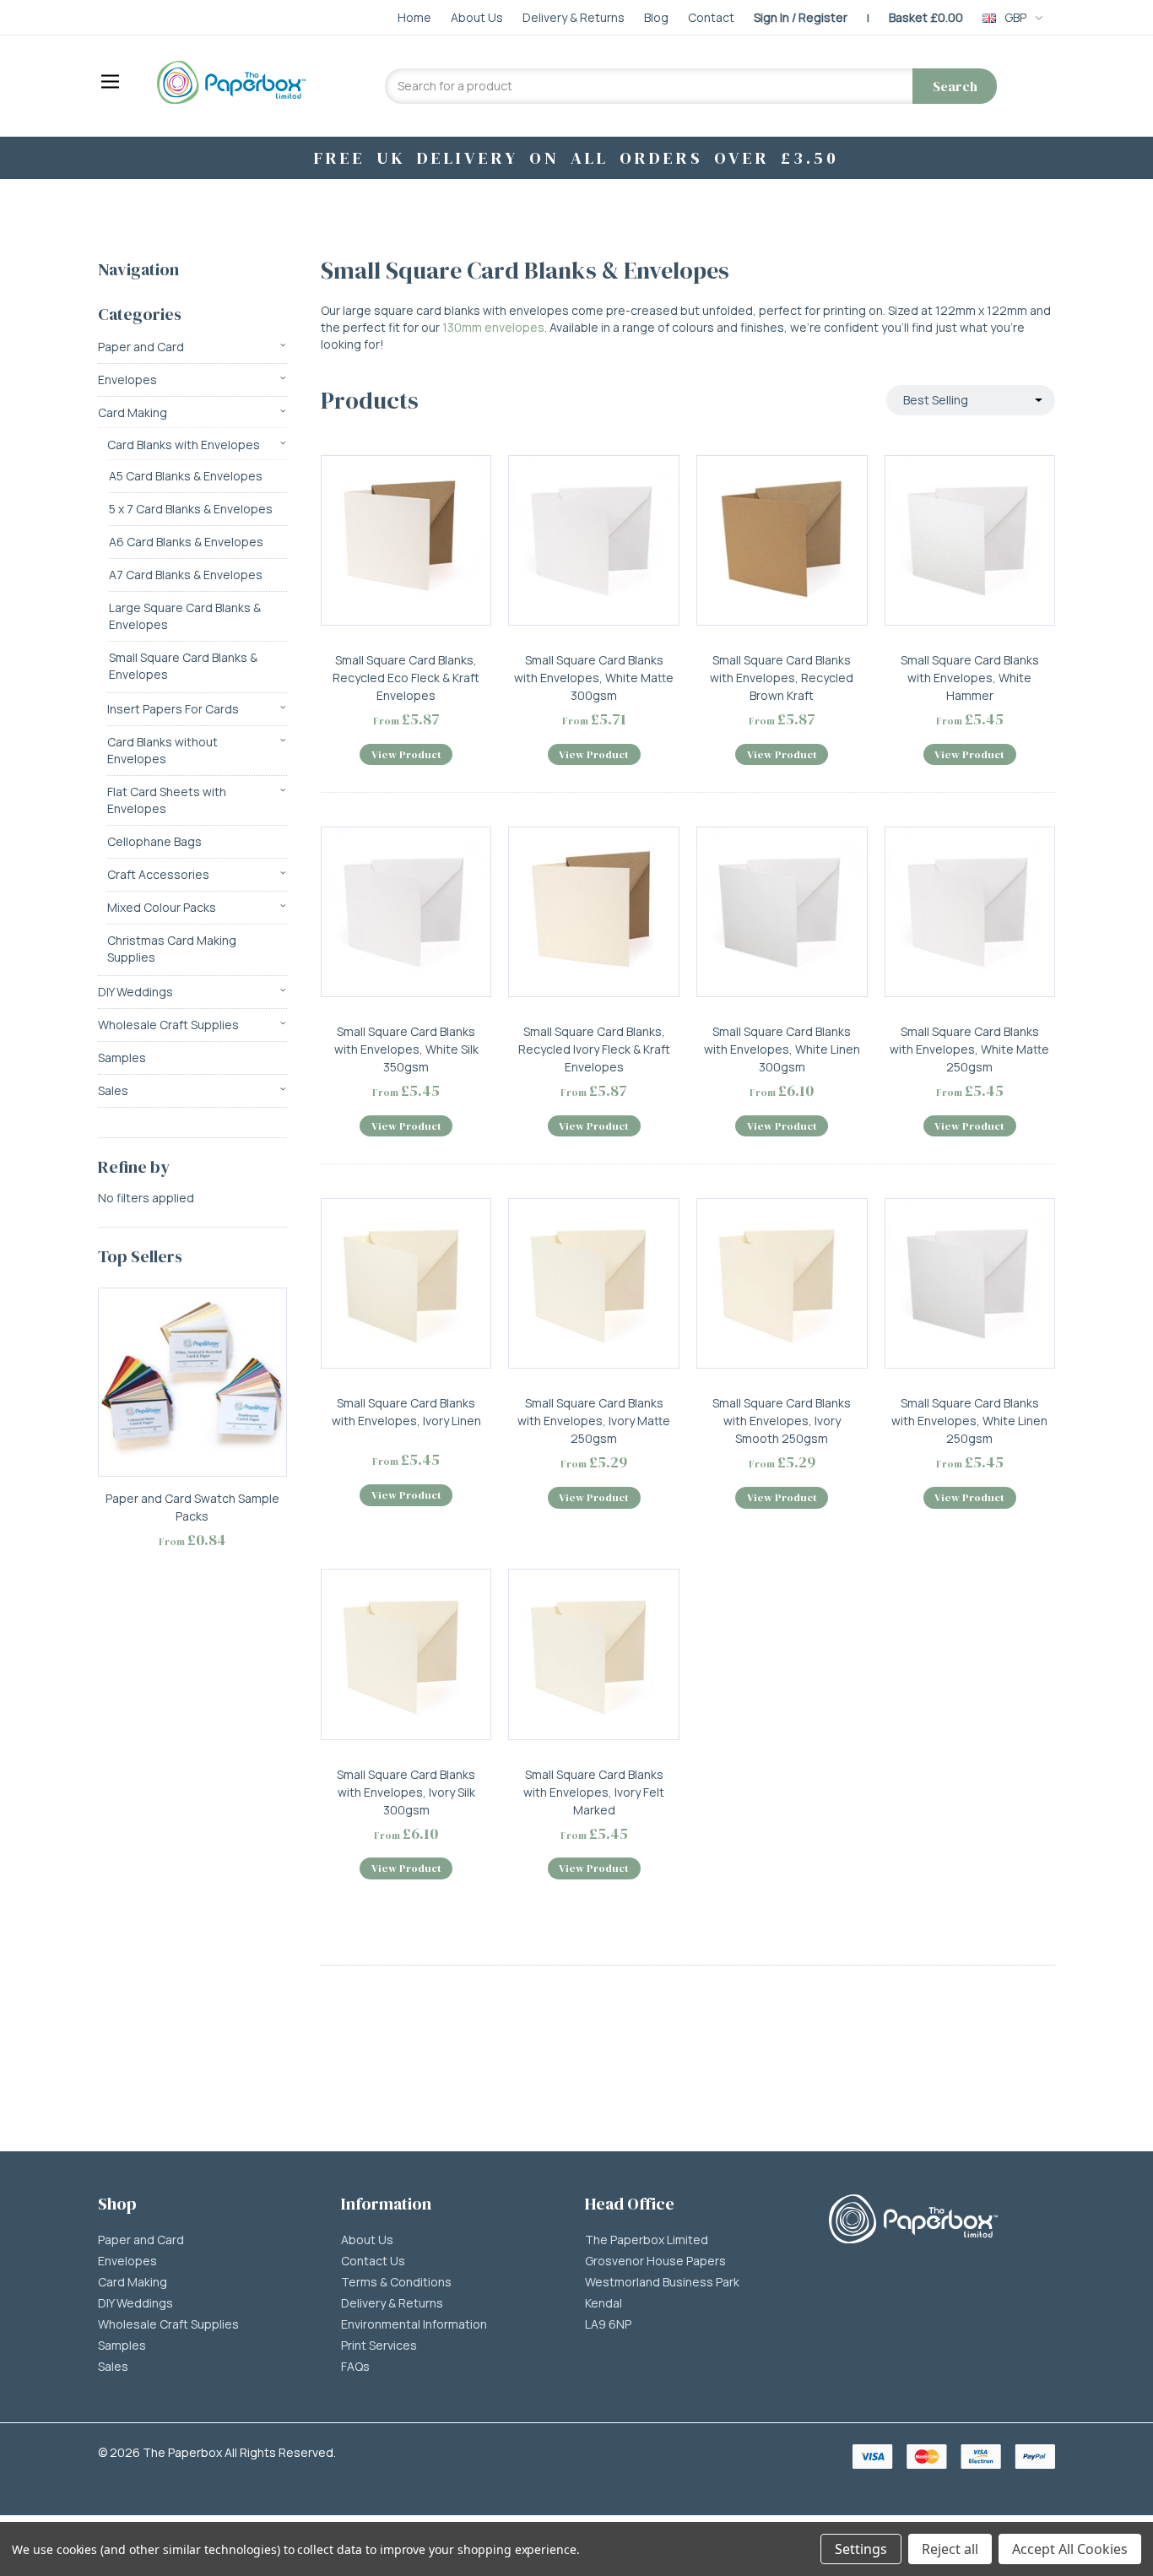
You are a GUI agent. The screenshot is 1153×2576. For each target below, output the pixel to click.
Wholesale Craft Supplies (168, 1025)
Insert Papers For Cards (173, 709)
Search (955, 86)
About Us (367, 2240)
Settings (861, 2549)
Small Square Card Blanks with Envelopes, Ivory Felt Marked (594, 1792)
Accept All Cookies (1070, 2549)
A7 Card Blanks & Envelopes (186, 575)
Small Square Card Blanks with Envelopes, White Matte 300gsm (594, 678)
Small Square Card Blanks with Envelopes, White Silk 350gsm (406, 1049)
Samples (122, 1058)
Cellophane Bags (154, 841)
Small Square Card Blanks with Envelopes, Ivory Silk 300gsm (406, 1792)
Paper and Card (141, 347)
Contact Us (373, 2261)
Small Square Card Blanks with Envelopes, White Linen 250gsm (969, 1421)
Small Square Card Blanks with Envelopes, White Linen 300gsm (782, 1049)
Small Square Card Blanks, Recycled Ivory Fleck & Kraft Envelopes (594, 1049)
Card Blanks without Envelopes (162, 750)
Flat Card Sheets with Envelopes (167, 800)
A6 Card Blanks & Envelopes (186, 542)
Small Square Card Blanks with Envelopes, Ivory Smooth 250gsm (782, 1421)
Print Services (379, 2346)
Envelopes (127, 380)
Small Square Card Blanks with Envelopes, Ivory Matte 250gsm (594, 1421)
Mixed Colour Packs (162, 907)
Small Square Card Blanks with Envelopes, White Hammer (970, 678)
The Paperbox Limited (647, 2240)
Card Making (133, 412)
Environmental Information (414, 2324)
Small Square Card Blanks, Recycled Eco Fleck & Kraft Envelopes (406, 678)
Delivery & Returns (392, 2303)
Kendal (604, 2303)
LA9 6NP (608, 2324)
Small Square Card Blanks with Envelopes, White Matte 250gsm (969, 1049)
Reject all (950, 2549)
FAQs (355, 2367)
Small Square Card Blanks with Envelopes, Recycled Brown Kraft (782, 678)
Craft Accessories (158, 874)
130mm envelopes (493, 327)
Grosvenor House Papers (655, 2261)
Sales (113, 1090)
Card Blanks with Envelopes (184, 445)
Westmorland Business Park (662, 2282)
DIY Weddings (135, 992)
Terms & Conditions (396, 2282)
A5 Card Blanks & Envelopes (186, 476)
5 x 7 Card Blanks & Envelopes (191, 509)
